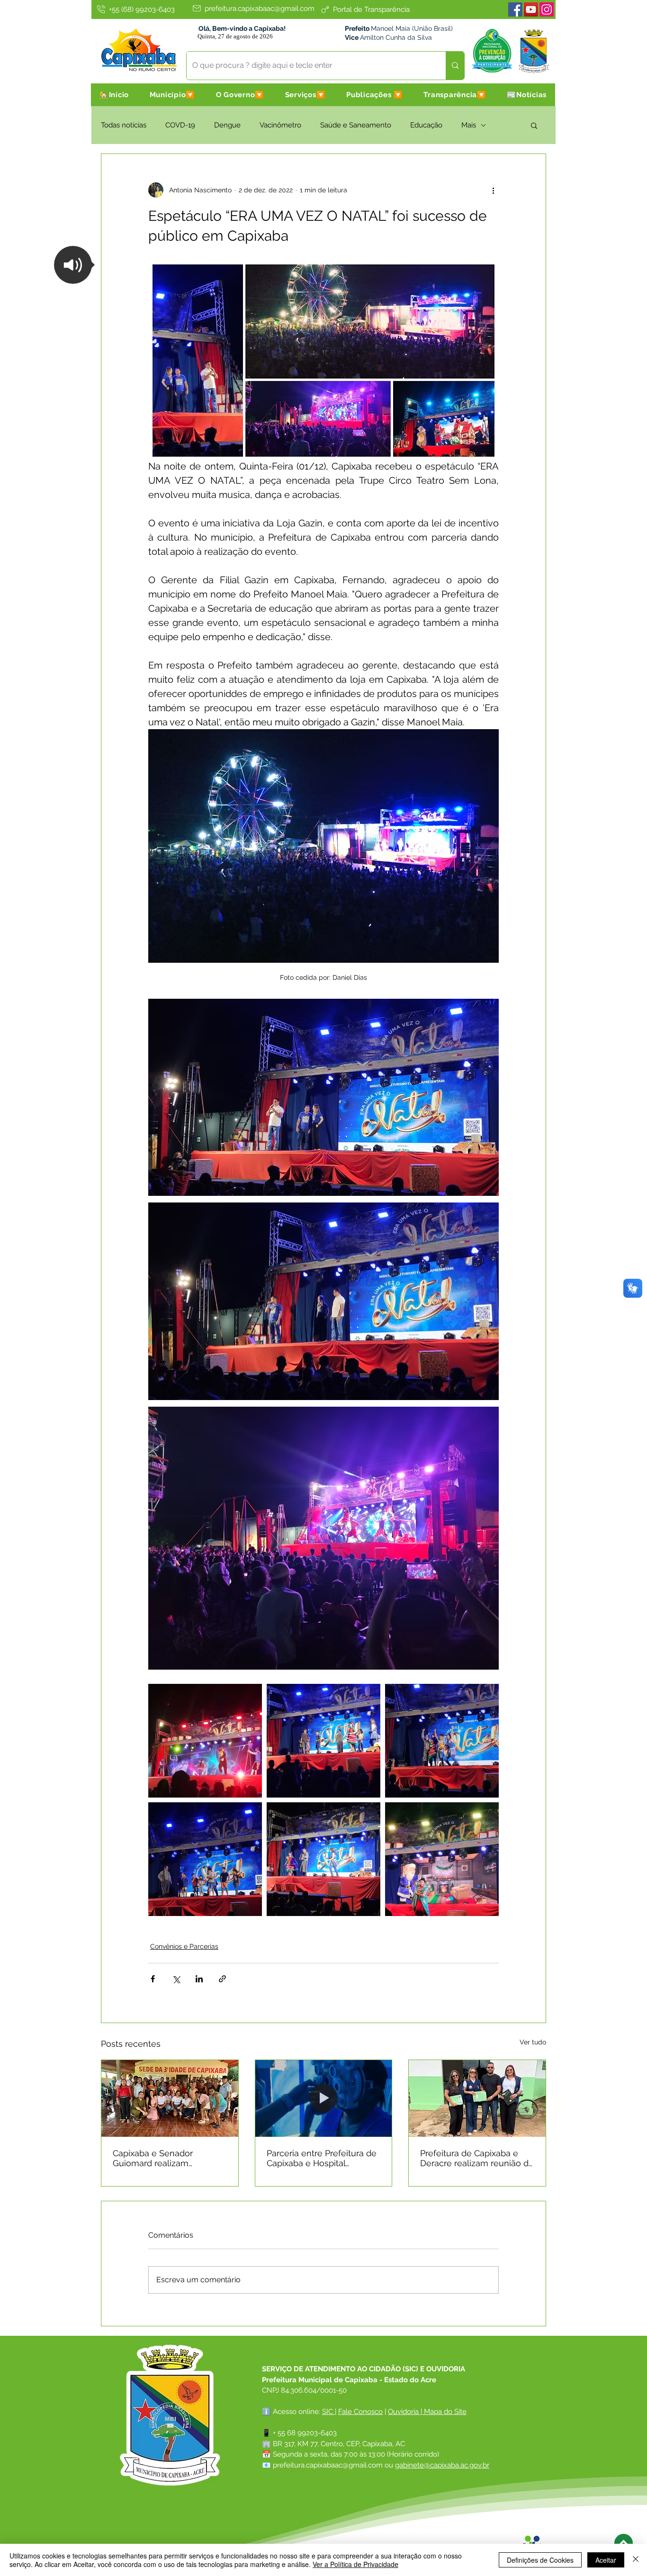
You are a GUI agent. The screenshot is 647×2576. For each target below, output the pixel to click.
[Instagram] (547, 9)
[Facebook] (515, 9)
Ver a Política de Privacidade (355, 2564)
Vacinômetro (280, 125)
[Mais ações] (493, 190)
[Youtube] (531, 9)
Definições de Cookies (540, 2560)
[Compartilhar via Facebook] (153, 1979)
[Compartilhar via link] (222, 1979)
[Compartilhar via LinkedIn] (199, 1979)
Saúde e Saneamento (356, 125)
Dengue (227, 125)
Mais (469, 125)
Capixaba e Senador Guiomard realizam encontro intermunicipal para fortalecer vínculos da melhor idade (166, 2158)
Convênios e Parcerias (184, 1946)
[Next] (624, 2543)
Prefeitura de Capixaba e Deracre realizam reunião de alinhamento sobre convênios (477, 2158)
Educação (426, 125)
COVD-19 (180, 125)
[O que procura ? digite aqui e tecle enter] (455, 66)
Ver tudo (533, 2042)
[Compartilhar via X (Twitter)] (176, 1979)
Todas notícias (124, 125)
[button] (172, 95)
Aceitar (606, 2560)
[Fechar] (636, 2560)
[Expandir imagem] (205, 1741)
